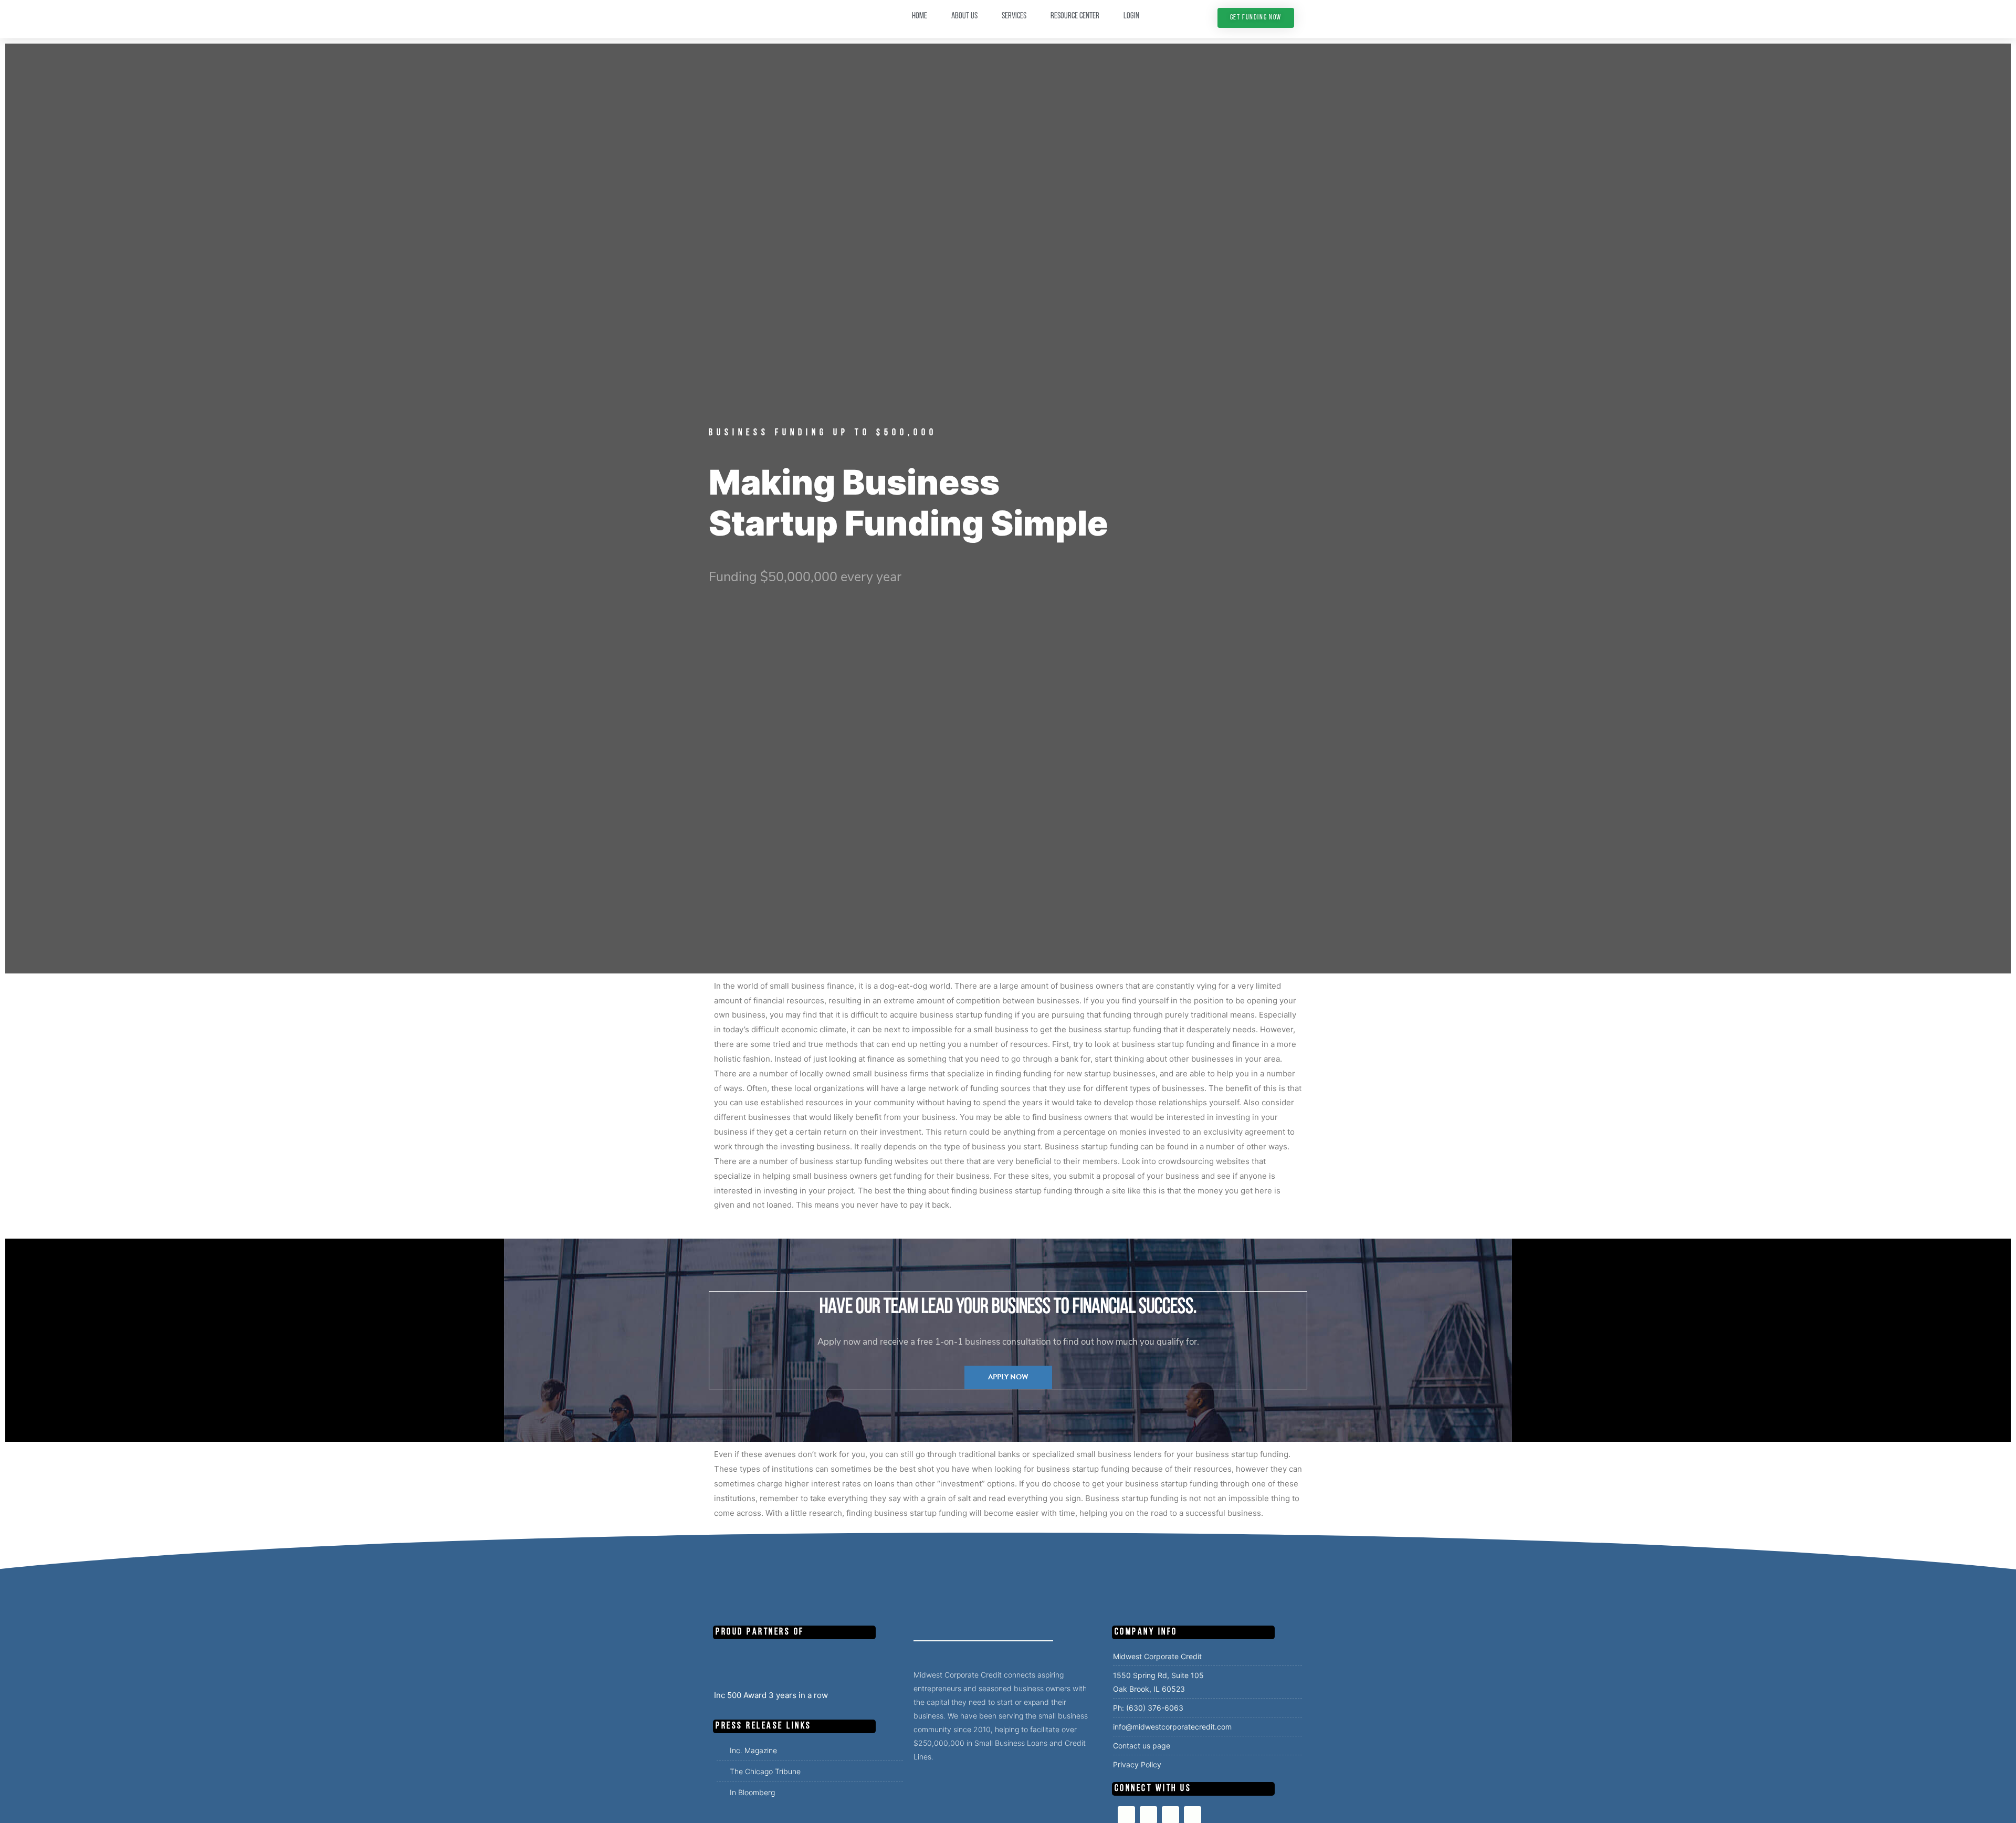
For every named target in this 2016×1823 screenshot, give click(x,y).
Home (920, 16)
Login (1131, 16)
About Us (964, 16)
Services (1014, 16)
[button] (1256, 18)
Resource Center (1075, 16)
